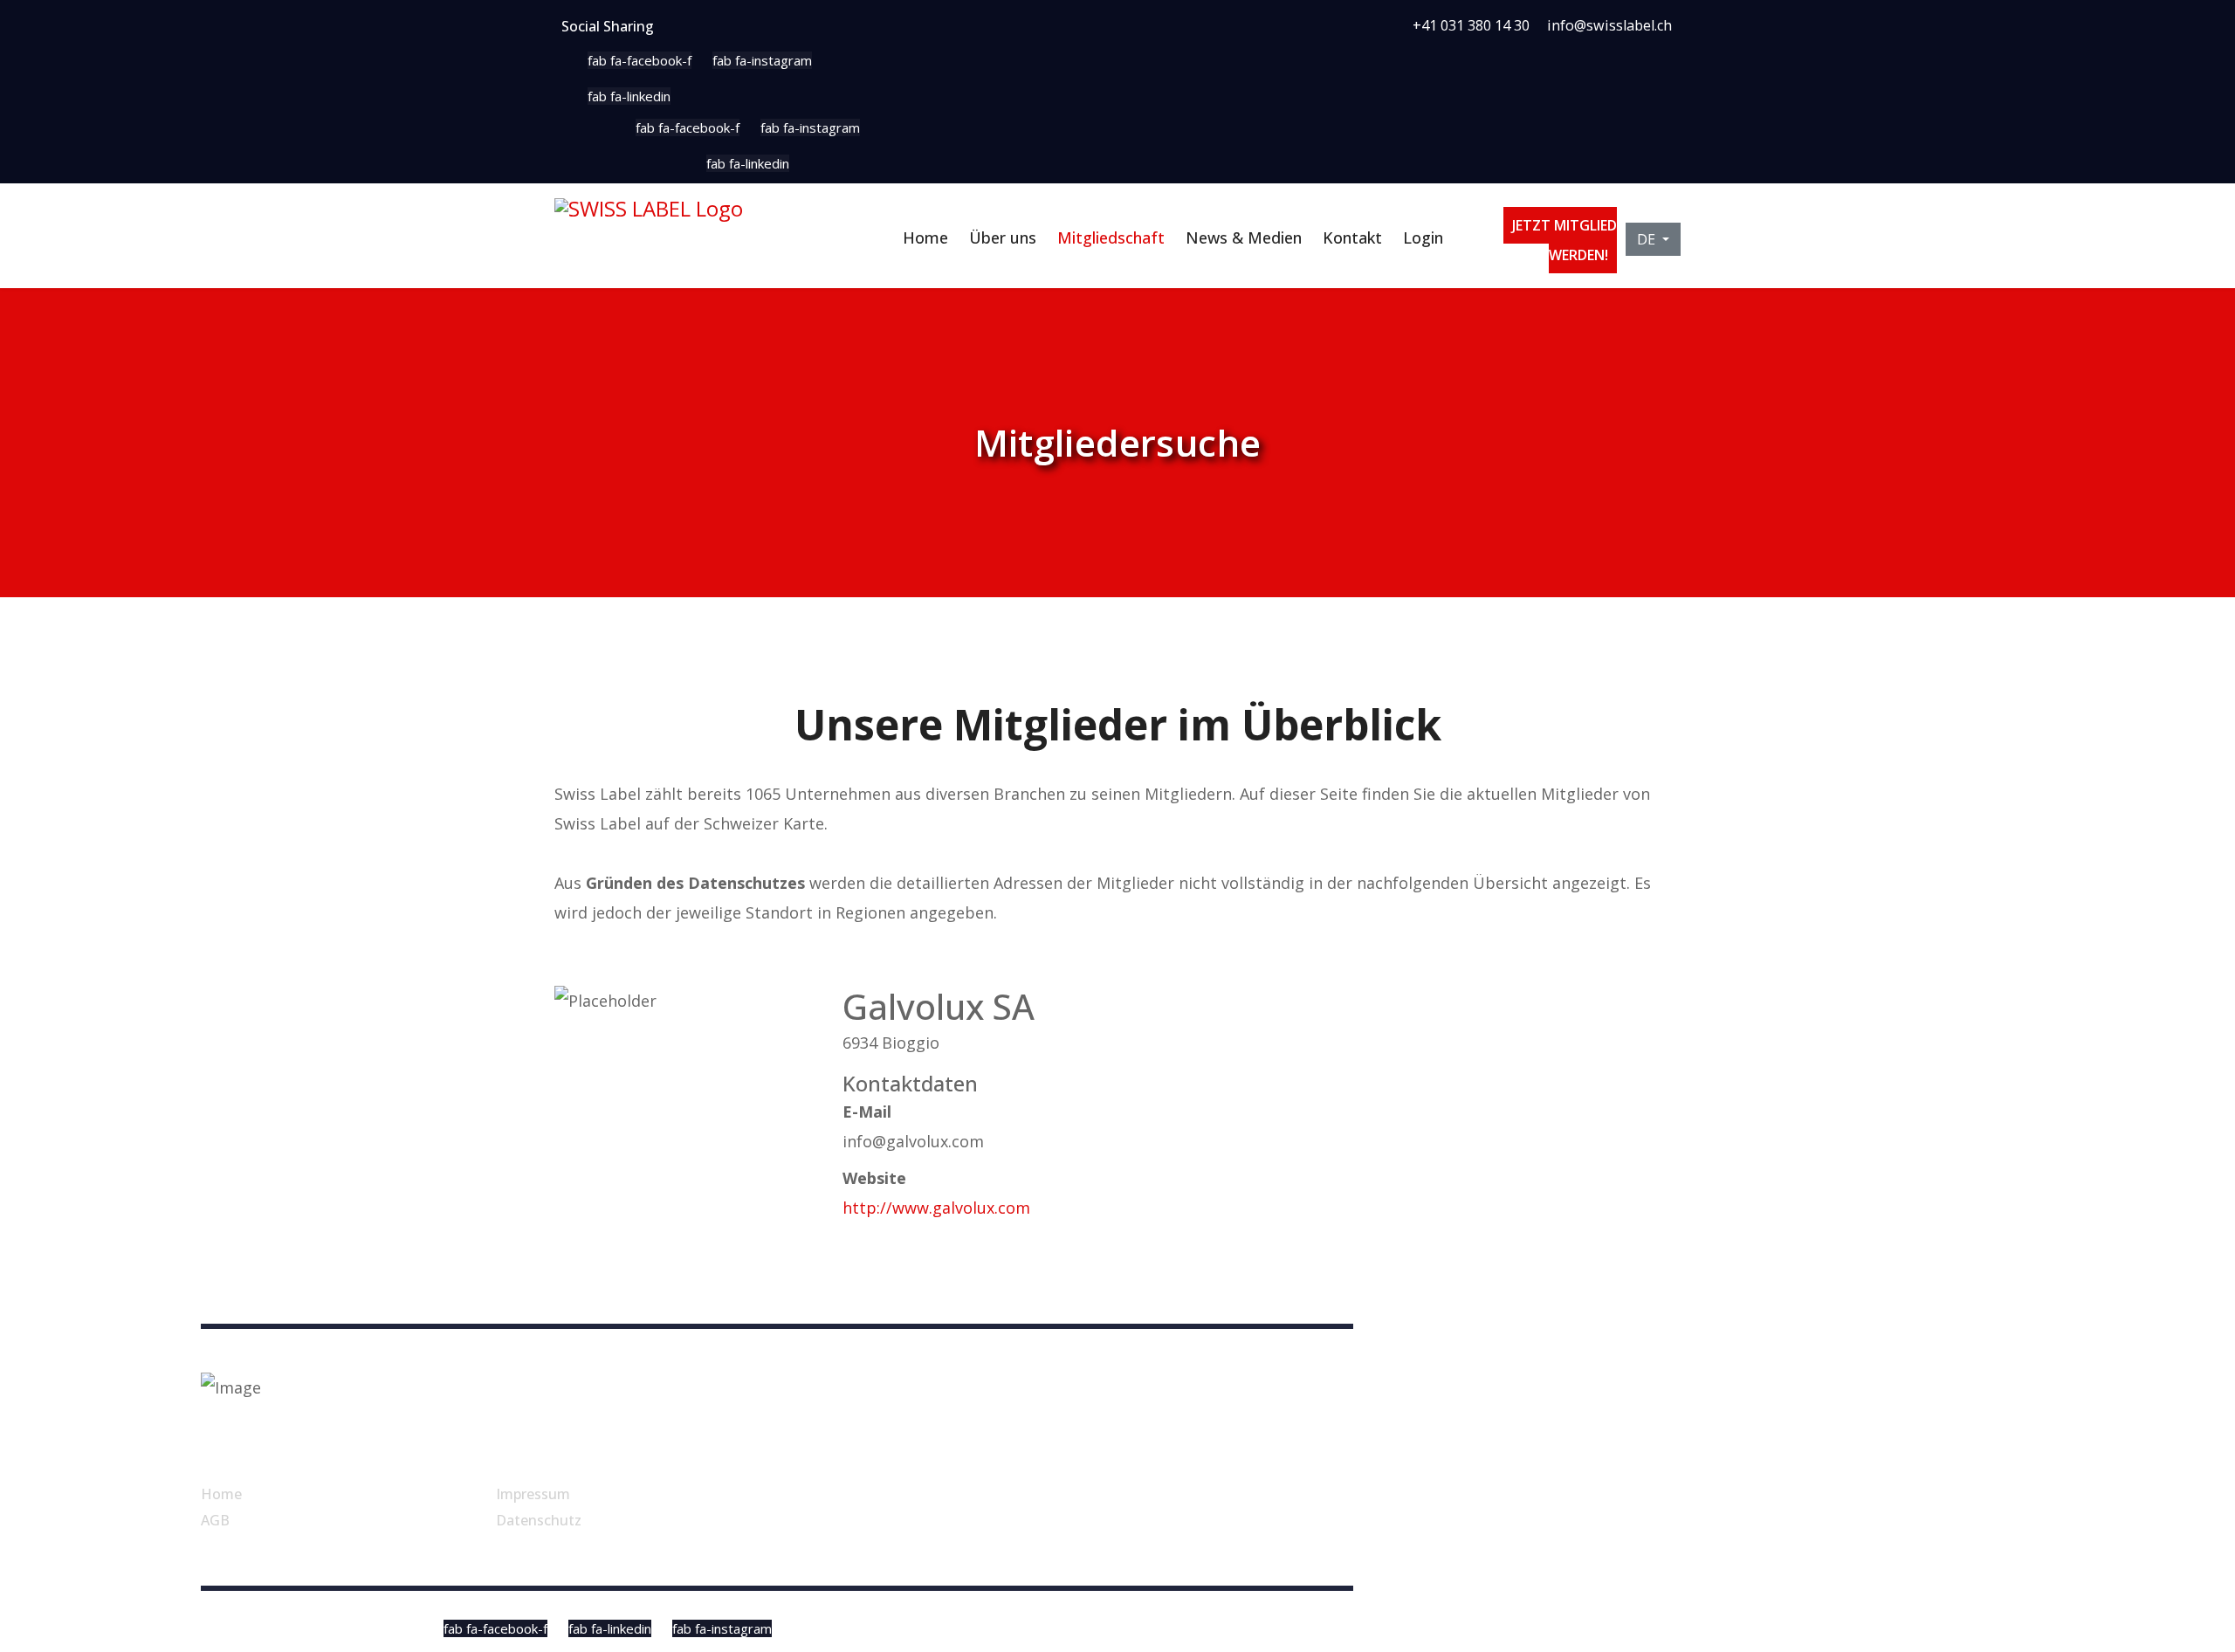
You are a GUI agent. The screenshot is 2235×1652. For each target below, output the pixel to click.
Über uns (1003, 237)
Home (925, 237)
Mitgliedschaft (1111, 237)
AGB (215, 1520)
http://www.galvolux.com (936, 1208)
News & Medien (1244, 237)
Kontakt (1352, 237)
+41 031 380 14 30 (1471, 25)
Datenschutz (539, 1520)
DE (1648, 239)
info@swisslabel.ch (1609, 25)
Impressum (533, 1494)
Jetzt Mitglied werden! (1564, 240)
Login (1423, 237)
